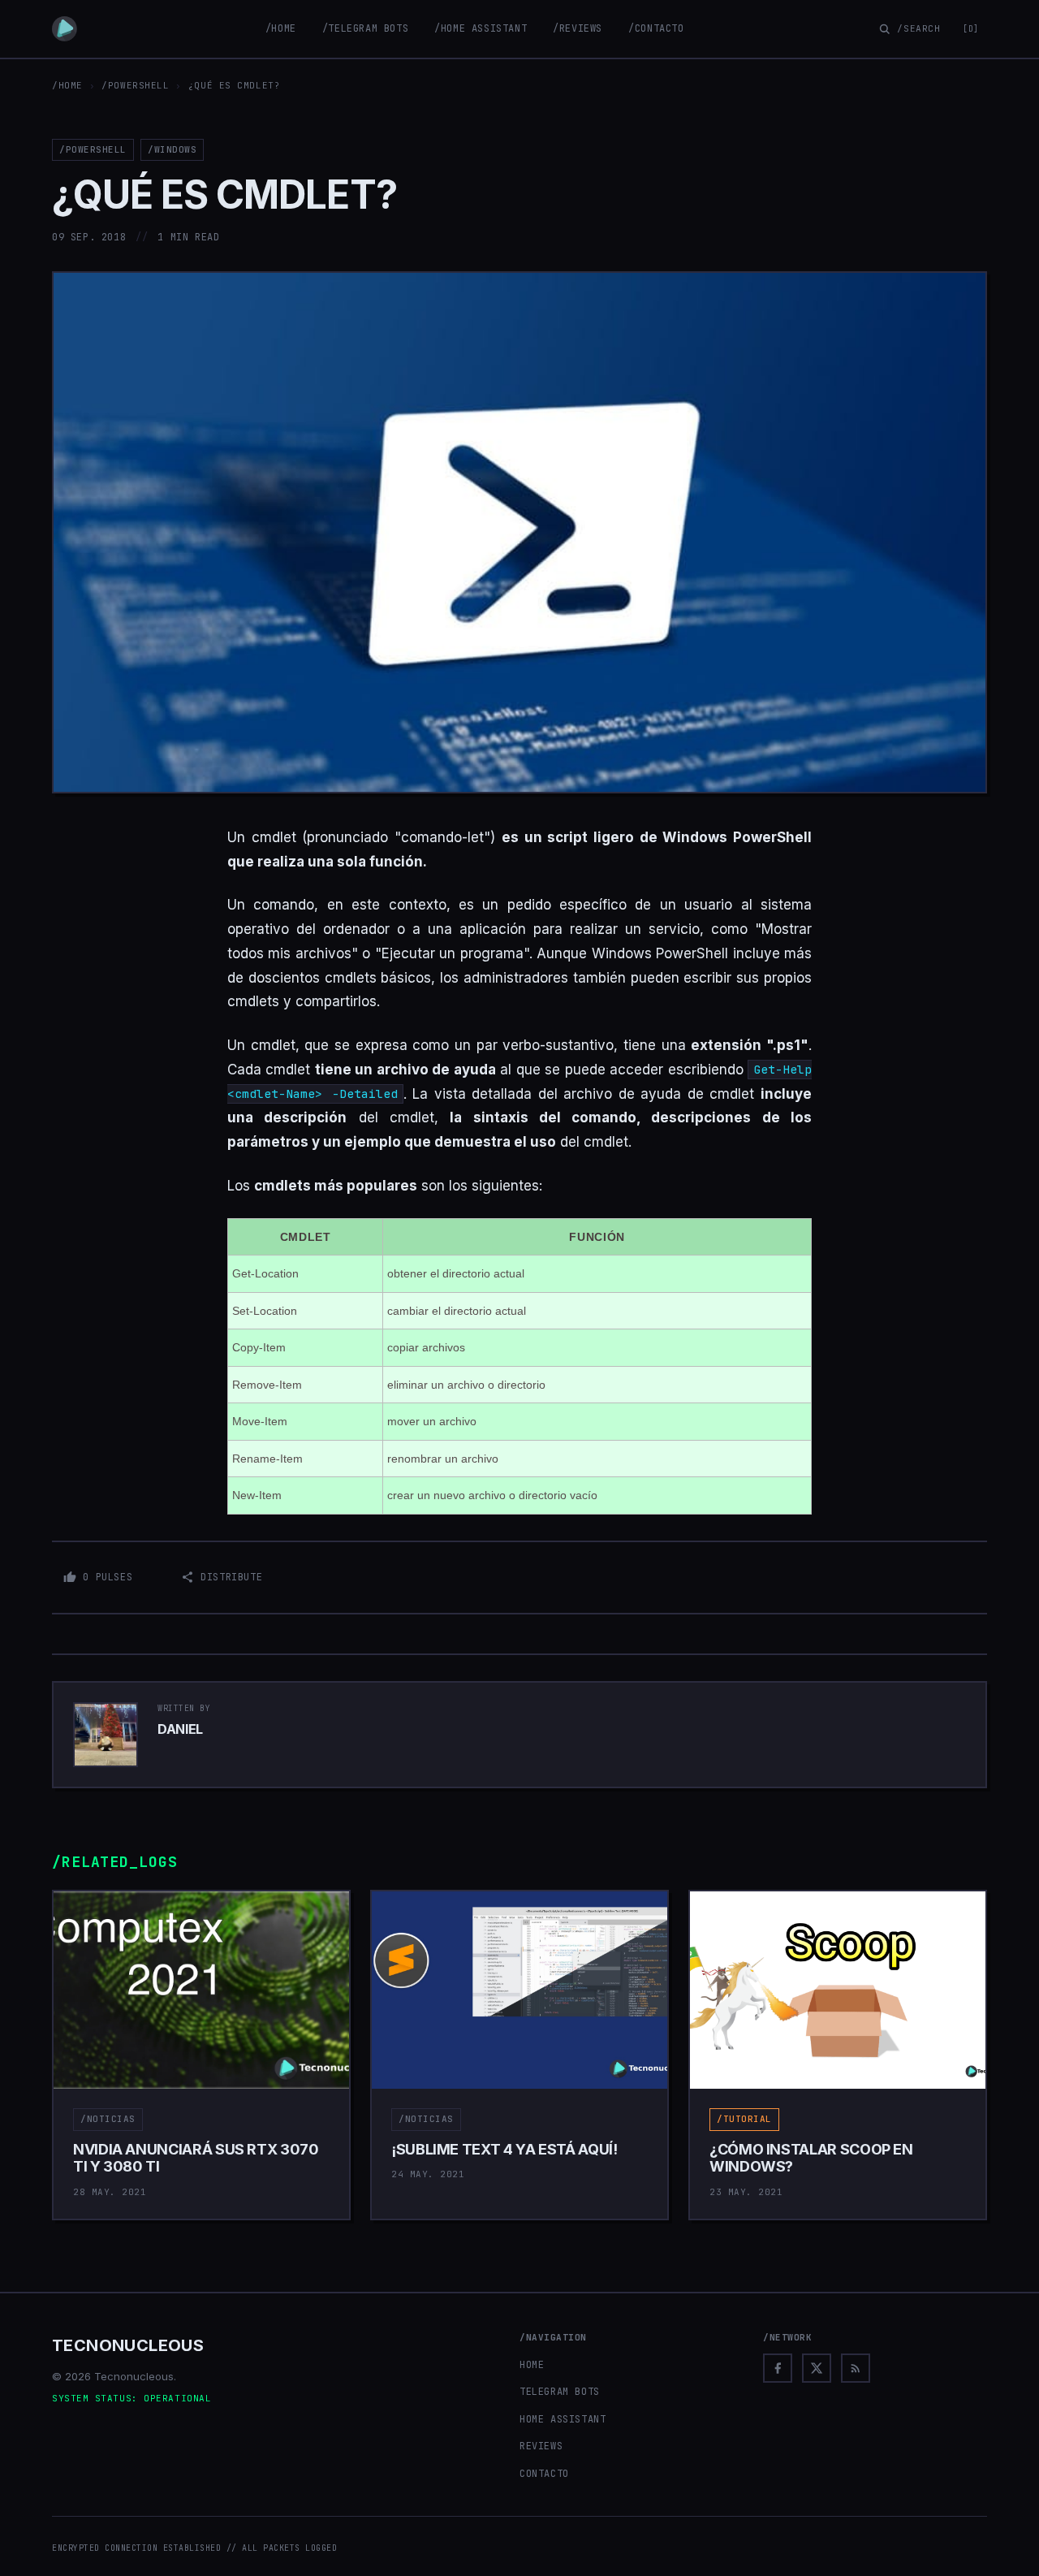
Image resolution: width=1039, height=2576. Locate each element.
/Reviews (578, 28)
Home (532, 2365)
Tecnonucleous (128, 2345)
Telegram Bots (560, 2392)
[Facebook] (778, 2368)
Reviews (541, 2446)
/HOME (67, 85)
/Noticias (108, 2119)
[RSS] (856, 2368)
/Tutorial (744, 2119)
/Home (281, 28)
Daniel (180, 1729)
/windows (172, 149)
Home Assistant (563, 2419)
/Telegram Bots (365, 28)
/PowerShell (135, 85)
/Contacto (656, 28)
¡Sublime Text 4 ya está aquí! (504, 2149)
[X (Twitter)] (817, 2368)
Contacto (544, 2474)
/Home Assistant (481, 28)
